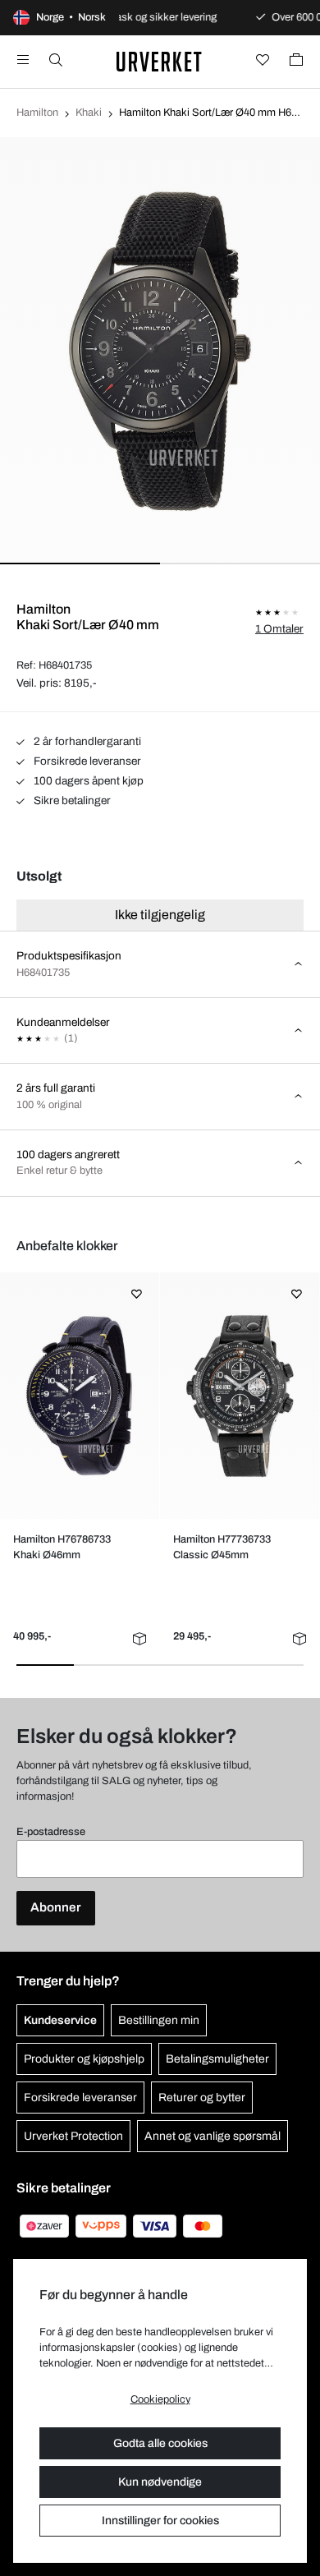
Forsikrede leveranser (86, 761)
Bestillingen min (159, 2020)
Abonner (56, 1907)
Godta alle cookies (160, 2443)
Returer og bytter (202, 2098)
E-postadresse (51, 1832)
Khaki (89, 113)
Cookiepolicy (160, 2399)
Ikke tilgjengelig (160, 915)
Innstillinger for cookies (160, 2521)
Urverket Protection (73, 2136)
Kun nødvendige (160, 2482)
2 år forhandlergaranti (86, 741)
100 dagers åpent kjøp (87, 781)
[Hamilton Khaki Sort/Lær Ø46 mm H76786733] (79, 1396)
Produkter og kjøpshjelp (84, 2059)
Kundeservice (60, 2020)
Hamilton (37, 113)
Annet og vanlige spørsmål (213, 2136)
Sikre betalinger (71, 800)
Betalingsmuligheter (217, 2059)
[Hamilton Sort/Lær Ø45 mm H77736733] (239, 1396)
